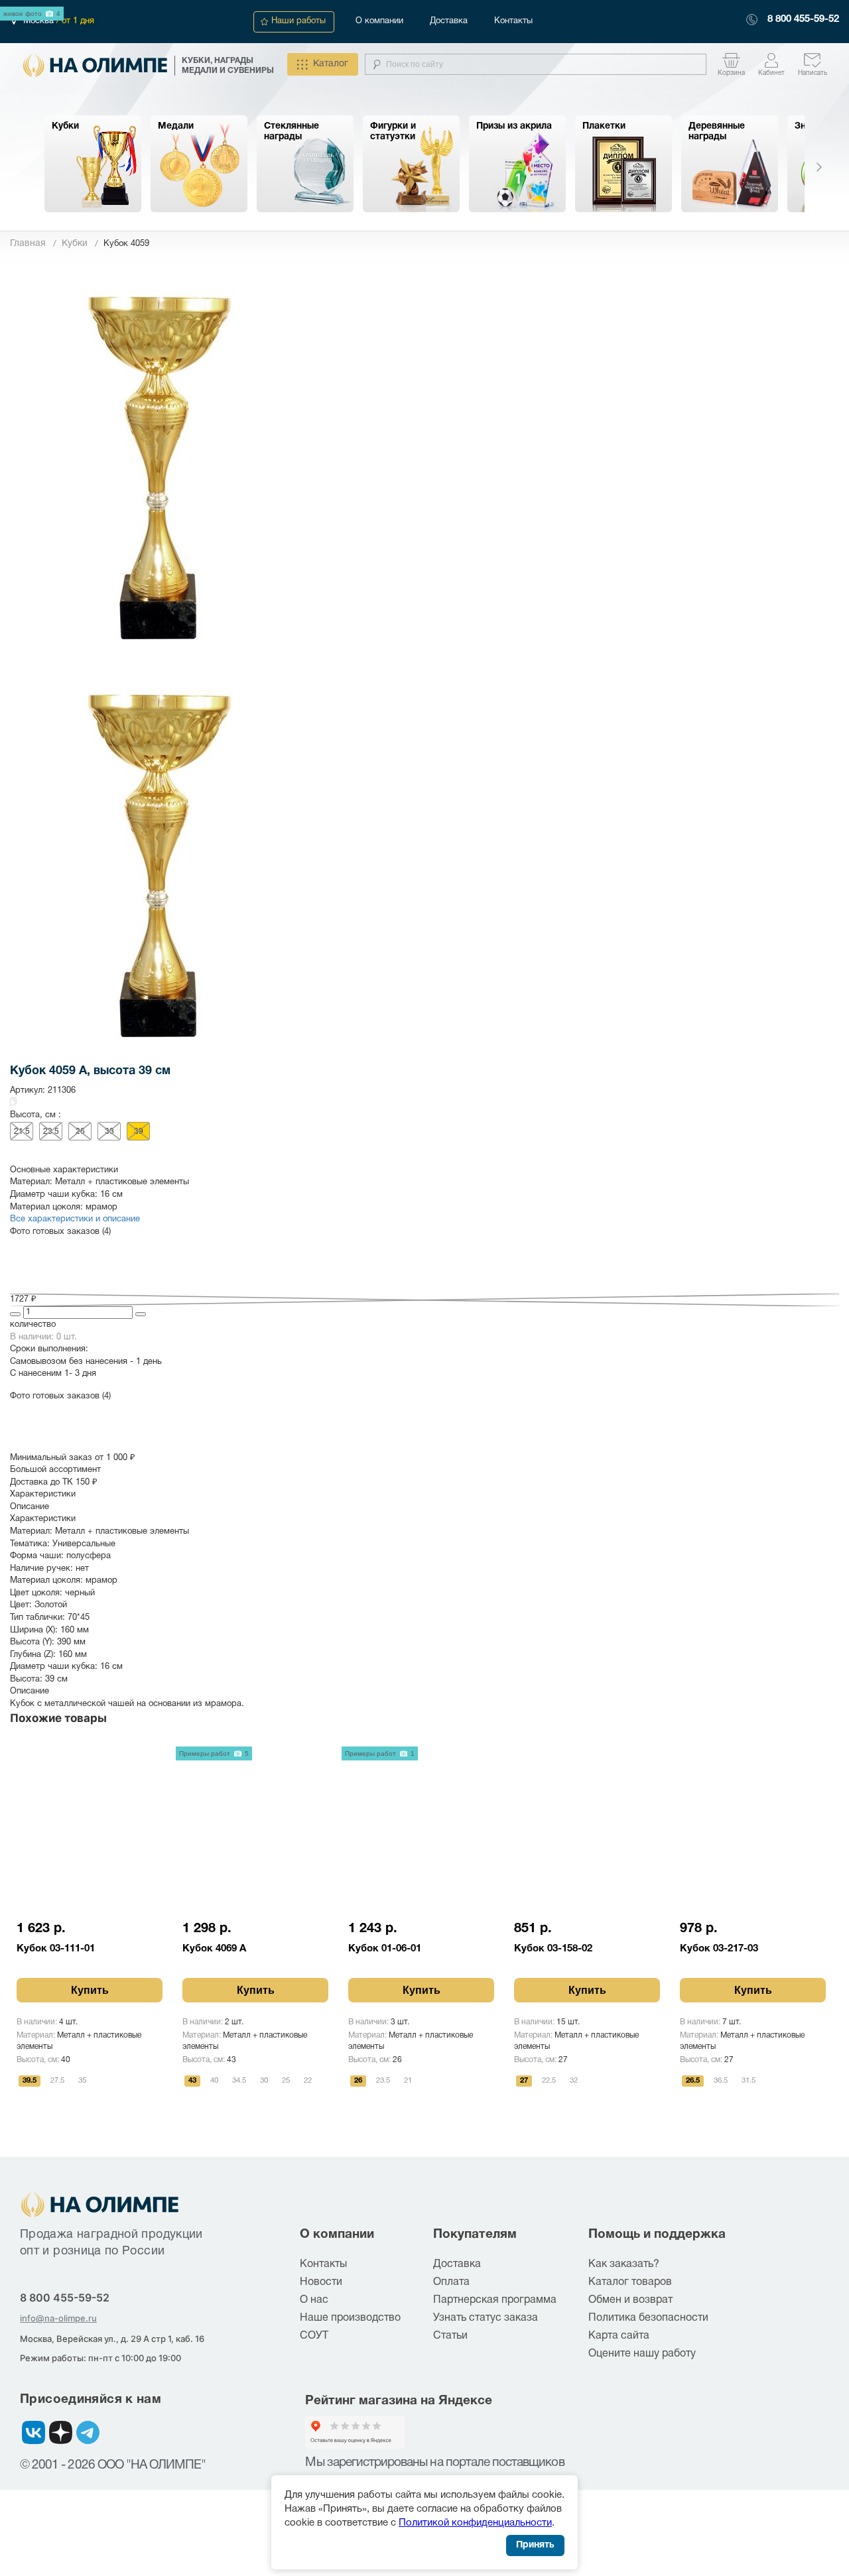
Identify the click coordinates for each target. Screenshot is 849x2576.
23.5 (51, 1132)
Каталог (331, 64)
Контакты (513, 21)
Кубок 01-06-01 (385, 1949)
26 (80, 1132)
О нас (314, 2300)
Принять (535, 2545)
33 (109, 1132)
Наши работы (298, 21)
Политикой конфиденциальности (475, 2523)
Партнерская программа (495, 2300)
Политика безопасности (648, 2318)
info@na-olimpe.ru (58, 2318)
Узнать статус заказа (486, 2318)
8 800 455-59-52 (803, 19)
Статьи (450, 2336)
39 (139, 1132)
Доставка (449, 21)
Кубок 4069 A (214, 1949)
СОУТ (314, 2336)
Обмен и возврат (630, 2300)
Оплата (451, 2282)
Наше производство (350, 2318)
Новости (321, 2282)
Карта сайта (619, 2336)
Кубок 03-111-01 (56, 1949)
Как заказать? (624, 2264)
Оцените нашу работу (642, 2354)
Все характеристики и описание (75, 1219)
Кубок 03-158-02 (553, 1949)
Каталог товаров (630, 2282)
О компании (379, 21)
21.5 (22, 1132)
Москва (40, 21)
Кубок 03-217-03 (719, 1949)
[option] (93, 164)
